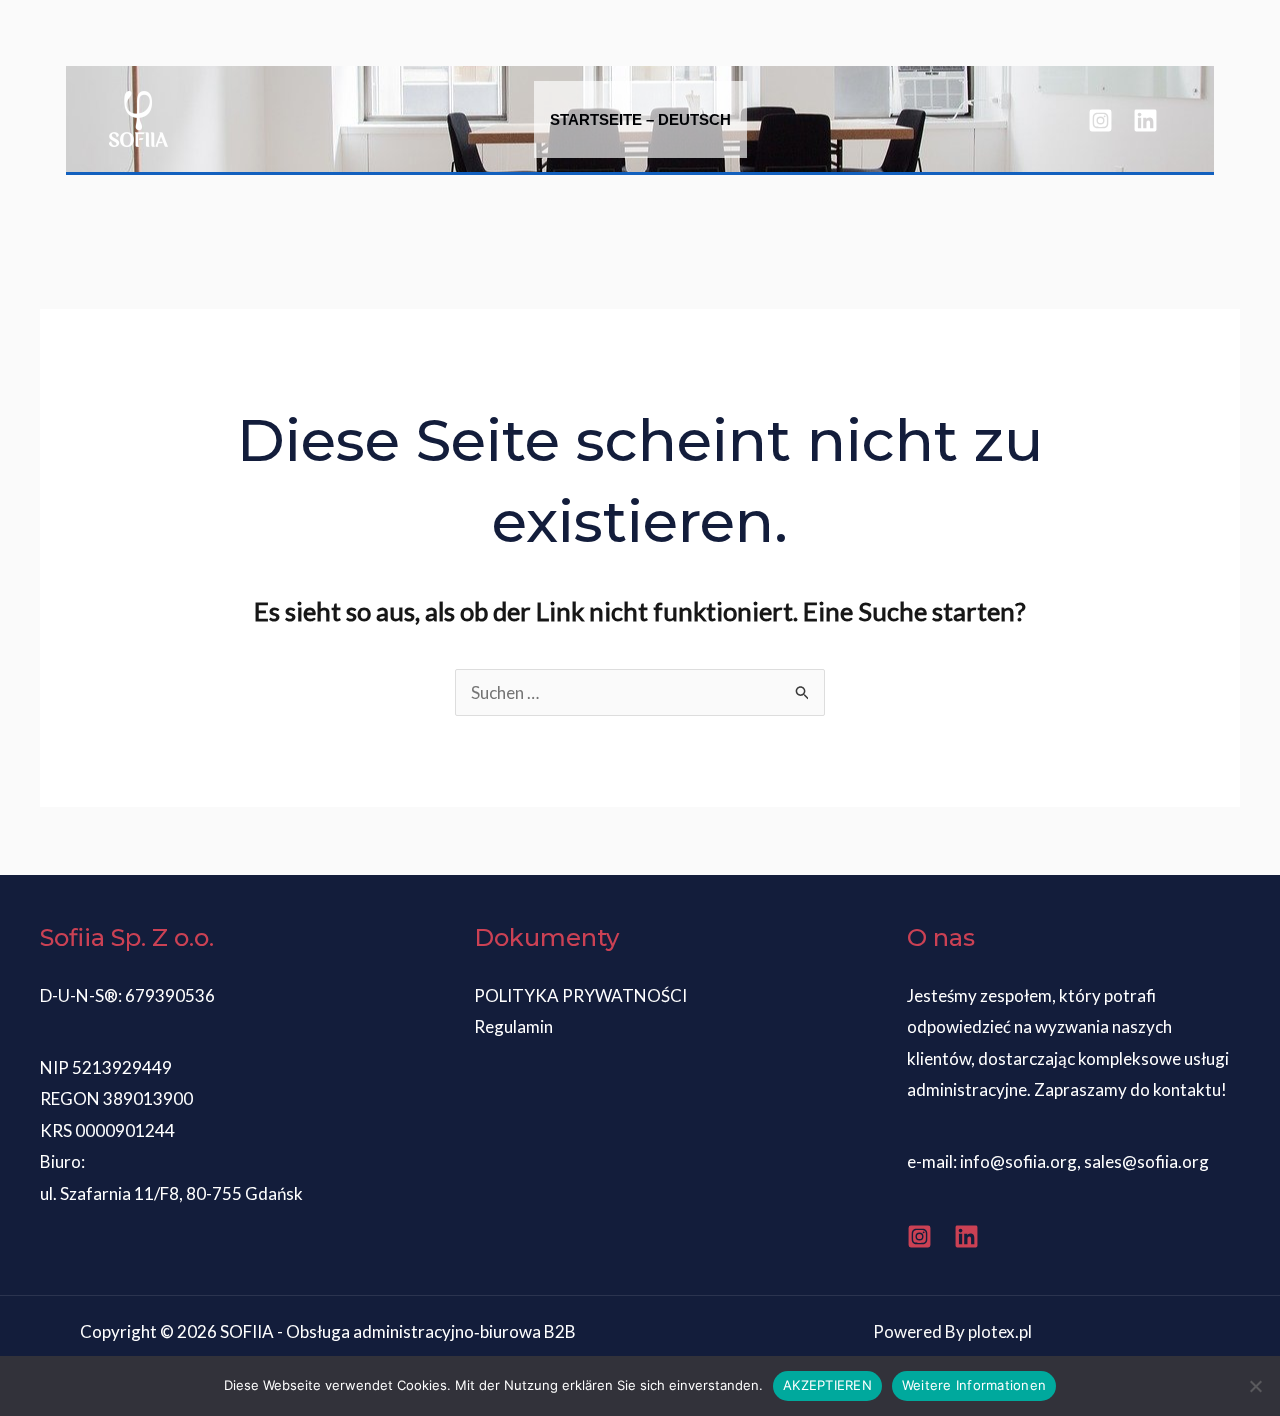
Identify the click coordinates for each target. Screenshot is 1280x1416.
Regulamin (513, 1026)
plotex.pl (1000, 1331)
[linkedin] (1148, 120)
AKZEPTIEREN (827, 1385)
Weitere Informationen (974, 1385)
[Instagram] (919, 1236)
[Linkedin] (966, 1236)
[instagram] (1103, 120)
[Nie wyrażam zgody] (1255, 1386)
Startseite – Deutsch (640, 119)
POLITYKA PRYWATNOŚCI (580, 995)
